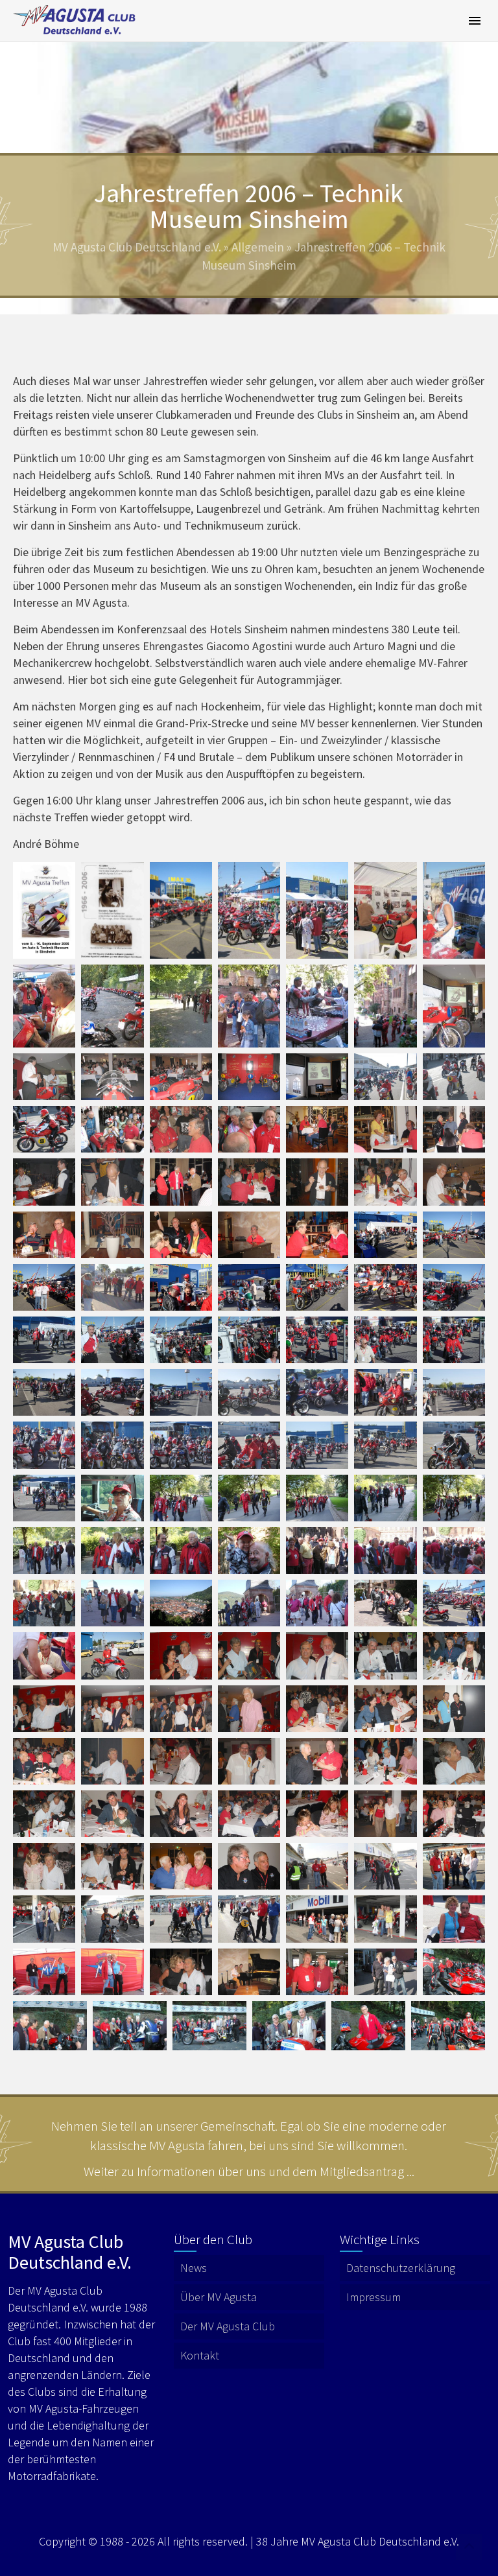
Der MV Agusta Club (228, 2326)
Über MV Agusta (219, 2297)
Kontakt (200, 2355)
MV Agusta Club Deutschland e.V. (137, 247)
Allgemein (258, 247)
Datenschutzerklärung (401, 2268)
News (194, 2268)
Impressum (373, 2297)
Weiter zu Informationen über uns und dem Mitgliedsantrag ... (249, 2171)
